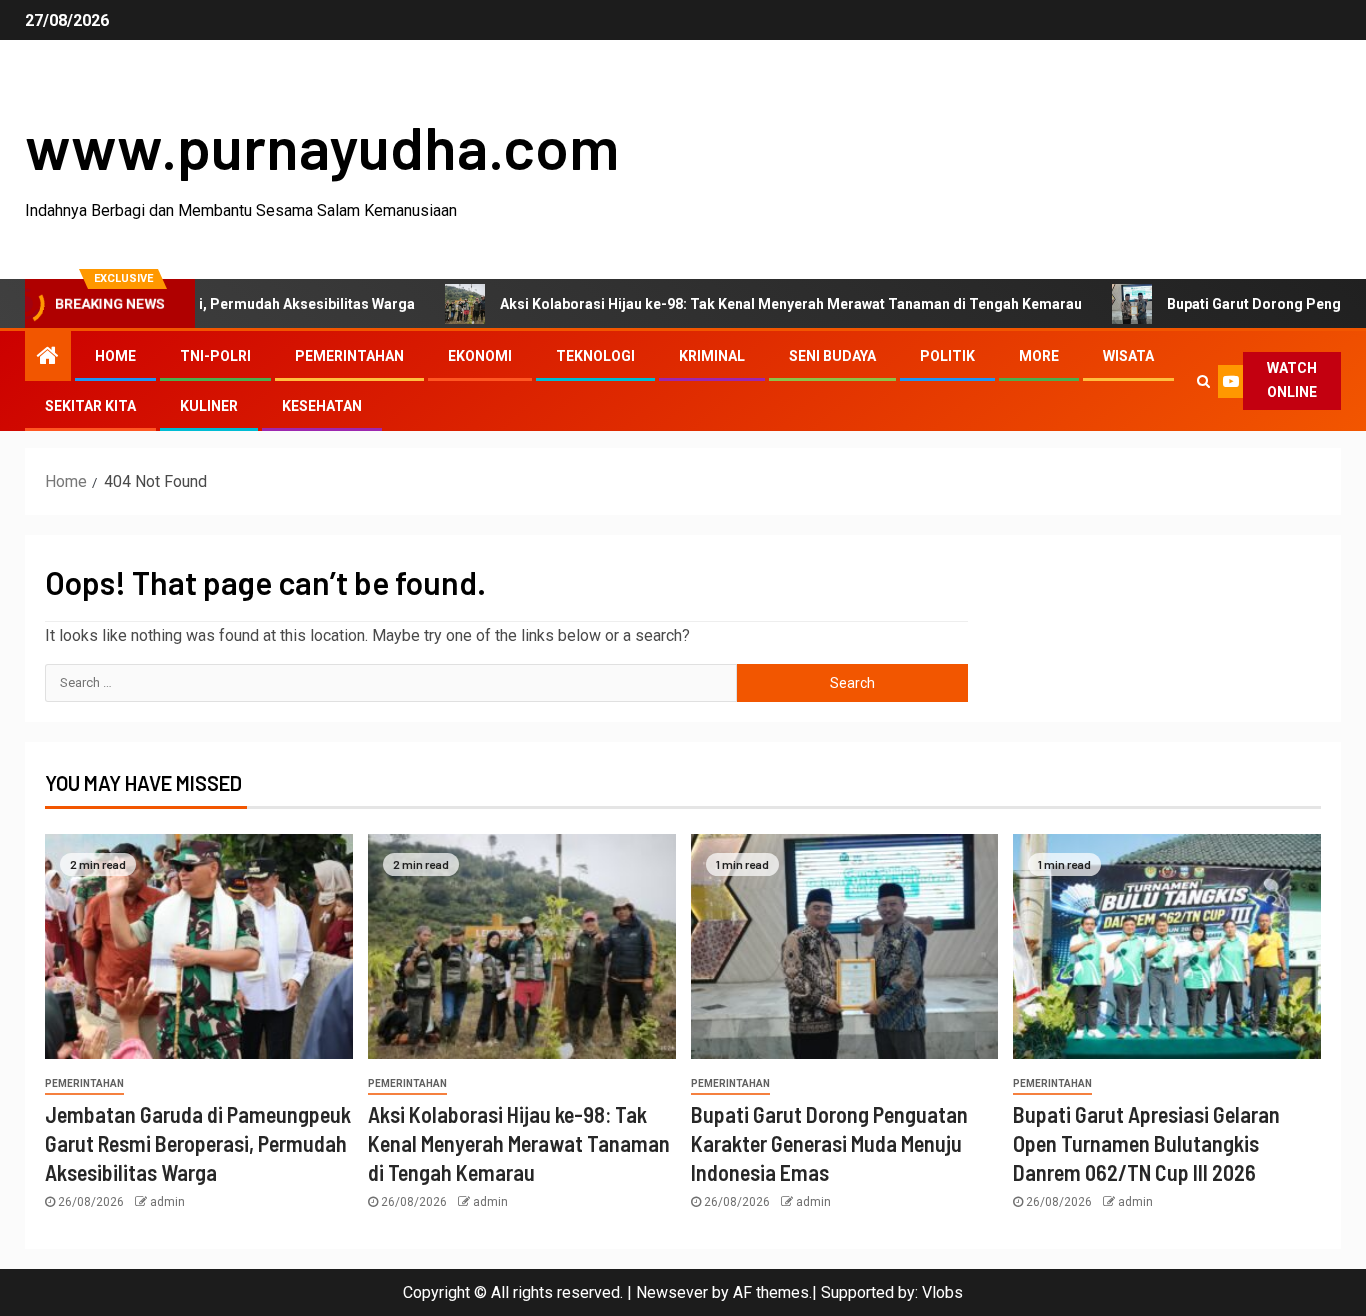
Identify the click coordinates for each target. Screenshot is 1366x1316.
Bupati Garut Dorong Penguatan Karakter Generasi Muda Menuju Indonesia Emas (829, 1143)
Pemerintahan (349, 356)
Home (115, 356)
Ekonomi (480, 356)
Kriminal (712, 356)
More (1039, 356)
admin (167, 1202)
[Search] (1204, 381)
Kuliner (209, 406)
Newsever (672, 1292)
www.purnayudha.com (322, 146)
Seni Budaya (832, 356)
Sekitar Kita (90, 406)
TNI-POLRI (215, 356)
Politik (947, 356)
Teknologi (595, 356)
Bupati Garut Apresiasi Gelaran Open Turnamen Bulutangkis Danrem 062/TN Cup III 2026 (1146, 1143)
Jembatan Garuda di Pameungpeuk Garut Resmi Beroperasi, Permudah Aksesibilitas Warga (198, 1143)
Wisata (1128, 356)
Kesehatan (322, 406)
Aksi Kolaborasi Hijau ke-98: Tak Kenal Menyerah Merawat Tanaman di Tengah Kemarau (748, 304)
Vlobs (942, 1292)
